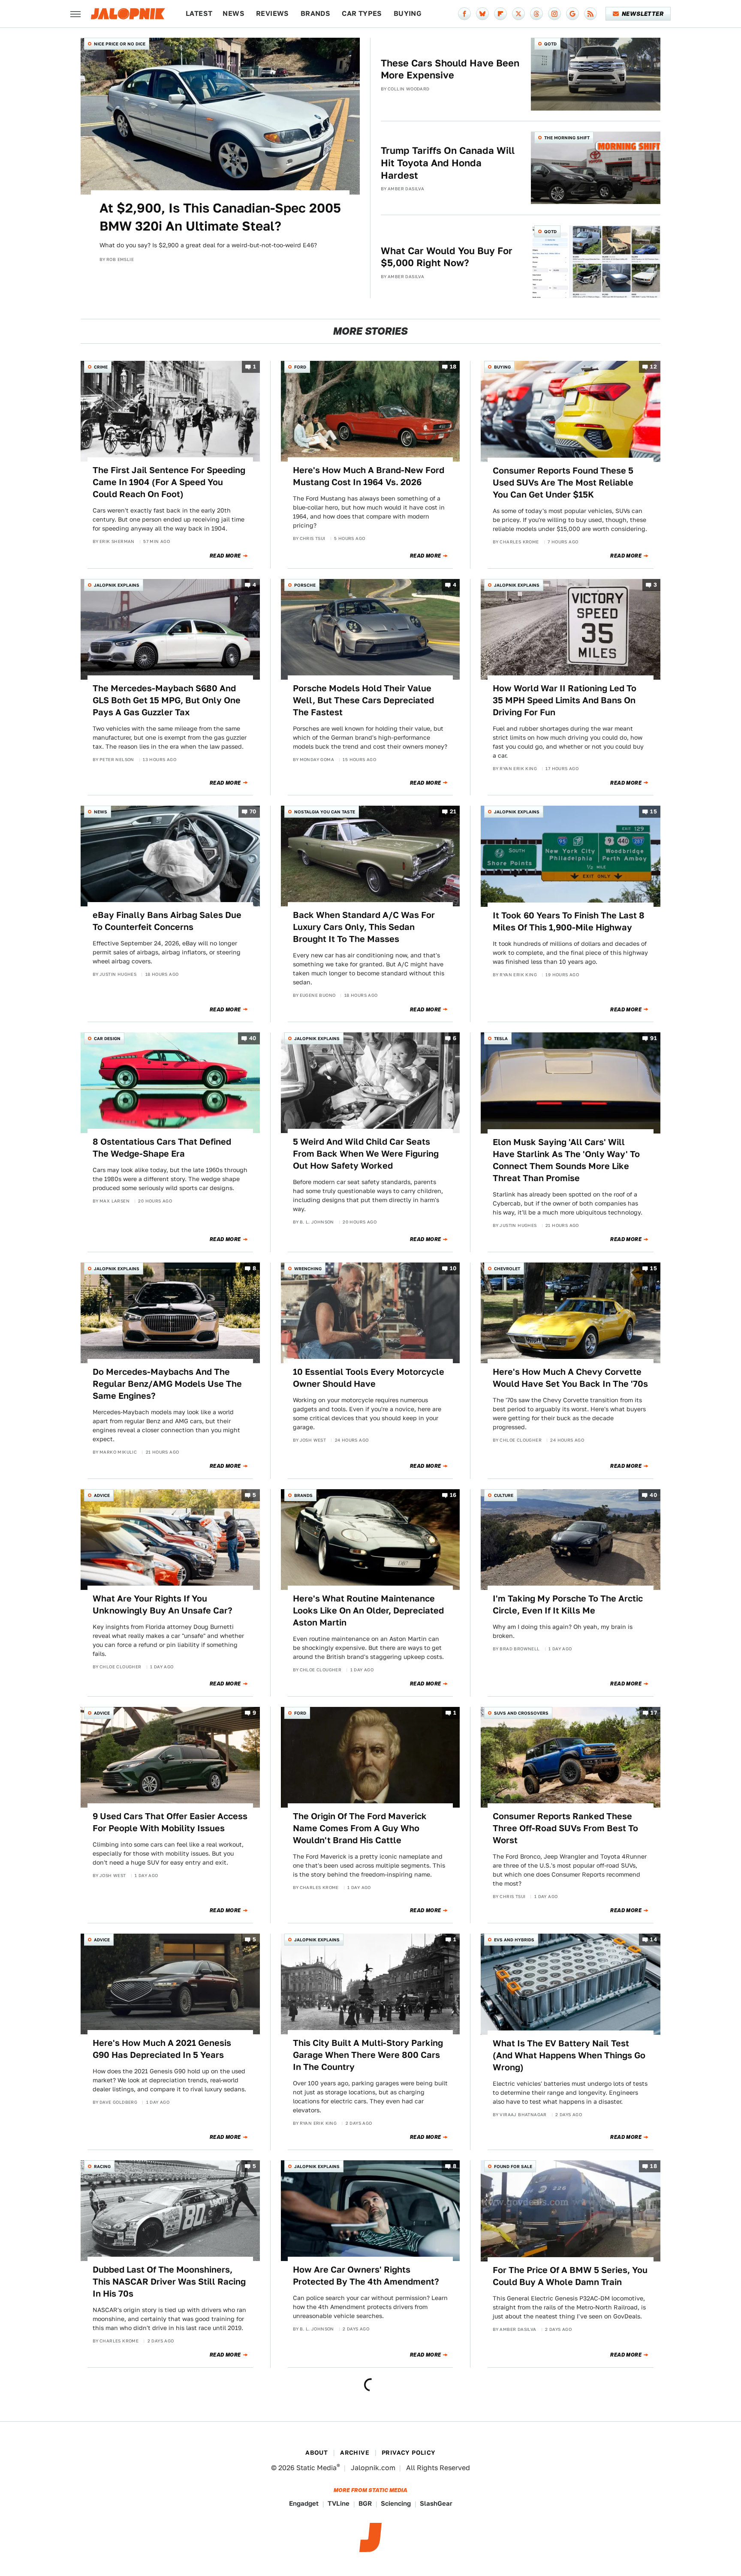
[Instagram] (554, 14)
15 (654, 812)
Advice (102, 1495)
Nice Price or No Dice (120, 44)
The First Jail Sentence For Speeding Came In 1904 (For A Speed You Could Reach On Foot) (169, 482)
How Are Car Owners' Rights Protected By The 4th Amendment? (366, 2276)
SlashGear (436, 2503)
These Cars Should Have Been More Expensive (450, 69)
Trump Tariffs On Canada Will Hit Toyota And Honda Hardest (448, 163)
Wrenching (308, 1269)
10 (453, 1268)
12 (654, 367)
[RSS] (590, 14)
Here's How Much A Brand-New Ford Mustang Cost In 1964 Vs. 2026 (369, 476)
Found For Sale (513, 2166)
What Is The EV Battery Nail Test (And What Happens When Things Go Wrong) (569, 2055)
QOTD (550, 44)
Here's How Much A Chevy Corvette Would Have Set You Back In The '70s (570, 1378)
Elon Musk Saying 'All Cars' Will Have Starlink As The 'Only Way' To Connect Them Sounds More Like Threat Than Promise (566, 1160)
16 (453, 1495)
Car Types (362, 13)
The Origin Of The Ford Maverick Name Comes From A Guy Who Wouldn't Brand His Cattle (360, 1828)
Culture (504, 1495)
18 (453, 367)
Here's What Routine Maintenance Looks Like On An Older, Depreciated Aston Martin (368, 1610)
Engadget (304, 2503)
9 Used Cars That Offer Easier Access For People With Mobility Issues (170, 1822)
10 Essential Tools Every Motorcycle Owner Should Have (369, 1378)
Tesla (501, 1038)
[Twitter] (518, 14)
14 (654, 1940)
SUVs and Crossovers (521, 1713)
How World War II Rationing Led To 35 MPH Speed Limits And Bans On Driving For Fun (565, 700)
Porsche (305, 585)
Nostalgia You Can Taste (325, 812)
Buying (408, 13)
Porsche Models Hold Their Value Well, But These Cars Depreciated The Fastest (363, 700)
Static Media (316, 2468)
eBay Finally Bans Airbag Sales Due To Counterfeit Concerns (167, 921)
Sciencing (396, 2503)
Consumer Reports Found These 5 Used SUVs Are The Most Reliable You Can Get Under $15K (563, 483)
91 (654, 1039)
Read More (225, 556)
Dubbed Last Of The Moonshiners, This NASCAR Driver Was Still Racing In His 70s (169, 2282)
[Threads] (536, 14)
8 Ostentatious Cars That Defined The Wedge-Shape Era (162, 1148)
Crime (101, 367)
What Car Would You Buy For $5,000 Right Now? (447, 257)
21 (453, 812)
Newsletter (643, 14)
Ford (300, 367)
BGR (365, 2503)
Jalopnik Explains (117, 585)
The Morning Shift (567, 138)
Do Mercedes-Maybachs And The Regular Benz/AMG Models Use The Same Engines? (167, 1384)
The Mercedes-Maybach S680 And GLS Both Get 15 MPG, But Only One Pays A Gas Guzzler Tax (167, 700)
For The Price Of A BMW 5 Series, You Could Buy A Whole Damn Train (570, 2276)
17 (654, 1713)
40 (253, 1039)
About (316, 2453)
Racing (102, 2166)
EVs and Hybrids (514, 1940)
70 (253, 812)
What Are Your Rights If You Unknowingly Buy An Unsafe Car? (163, 1604)
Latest (199, 13)
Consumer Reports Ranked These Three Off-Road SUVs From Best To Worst (565, 1828)
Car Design (107, 1038)
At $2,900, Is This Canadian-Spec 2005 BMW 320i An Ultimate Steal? (220, 217)
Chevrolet (507, 1269)
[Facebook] (464, 14)
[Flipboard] (500, 14)
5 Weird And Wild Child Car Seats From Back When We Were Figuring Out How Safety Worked (366, 1154)
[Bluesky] (482, 14)
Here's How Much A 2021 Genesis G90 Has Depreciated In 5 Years (162, 2049)
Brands (315, 13)
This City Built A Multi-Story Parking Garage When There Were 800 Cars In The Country (368, 2055)
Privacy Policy (409, 2453)
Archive (355, 2453)
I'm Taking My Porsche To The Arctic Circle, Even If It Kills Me (568, 1604)
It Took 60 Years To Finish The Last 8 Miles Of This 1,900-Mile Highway (569, 921)
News (233, 13)
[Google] (572, 14)
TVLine (339, 2503)
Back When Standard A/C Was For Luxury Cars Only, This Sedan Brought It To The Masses (364, 927)
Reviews (273, 13)
